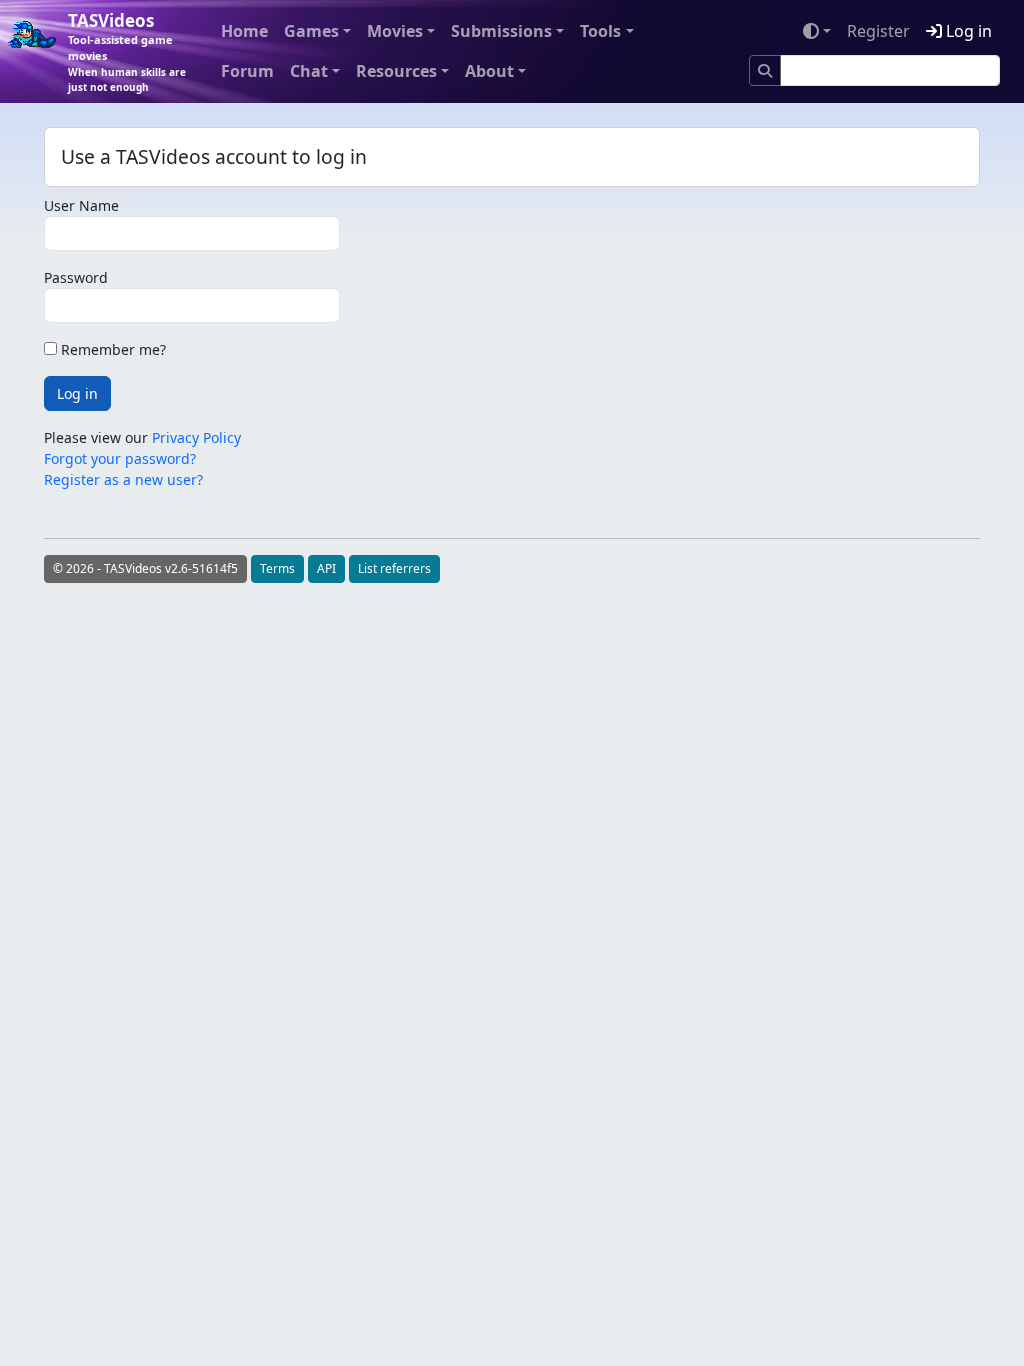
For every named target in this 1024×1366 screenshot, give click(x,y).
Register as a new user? (123, 479)
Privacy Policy (196, 437)
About (489, 71)
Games (311, 31)
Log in (967, 31)
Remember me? (111, 349)
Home (244, 31)
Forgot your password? (120, 458)
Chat (309, 71)
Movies (395, 31)
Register (878, 31)
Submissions (501, 31)
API (326, 568)
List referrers (394, 568)
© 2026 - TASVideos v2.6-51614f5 (145, 568)
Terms (277, 568)
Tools (600, 31)
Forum (247, 71)
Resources (396, 71)
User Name (81, 205)
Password (76, 277)
